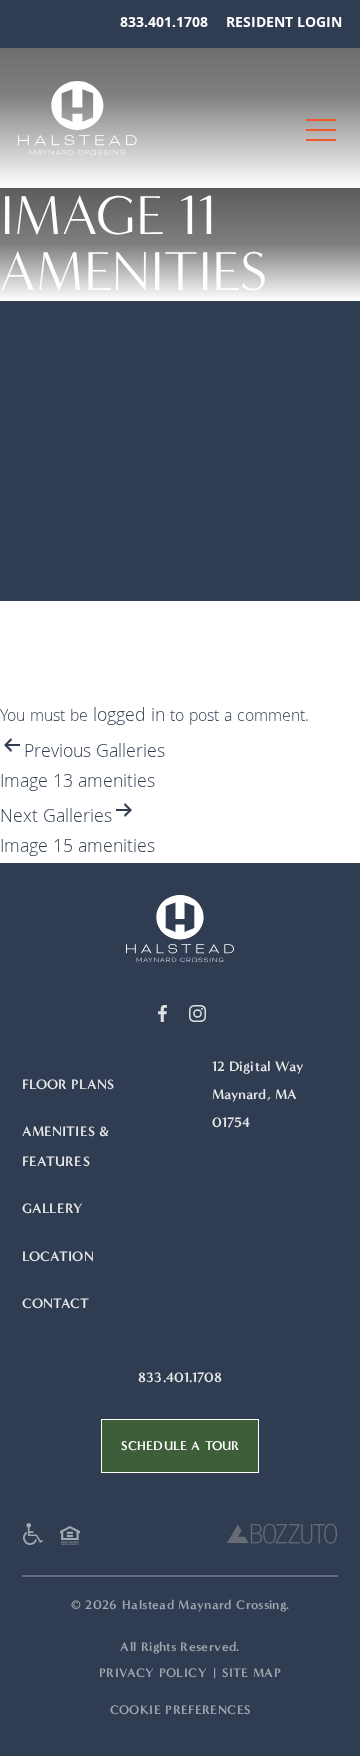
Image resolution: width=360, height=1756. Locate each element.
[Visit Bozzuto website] (282, 1538)
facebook (162, 1013)
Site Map (251, 1672)
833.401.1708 (164, 24)
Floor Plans (68, 1084)
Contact (56, 1303)
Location (58, 1256)
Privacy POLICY (153, 1672)
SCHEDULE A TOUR (180, 1445)
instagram (197, 1013)
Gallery (53, 1208)
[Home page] (180, 928)
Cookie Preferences (180, 1709)
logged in (129, 717)
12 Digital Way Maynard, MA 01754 (258, 1094)
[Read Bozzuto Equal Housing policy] (75, 1540)
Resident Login (284, 24)
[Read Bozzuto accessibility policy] (38, 1539)
